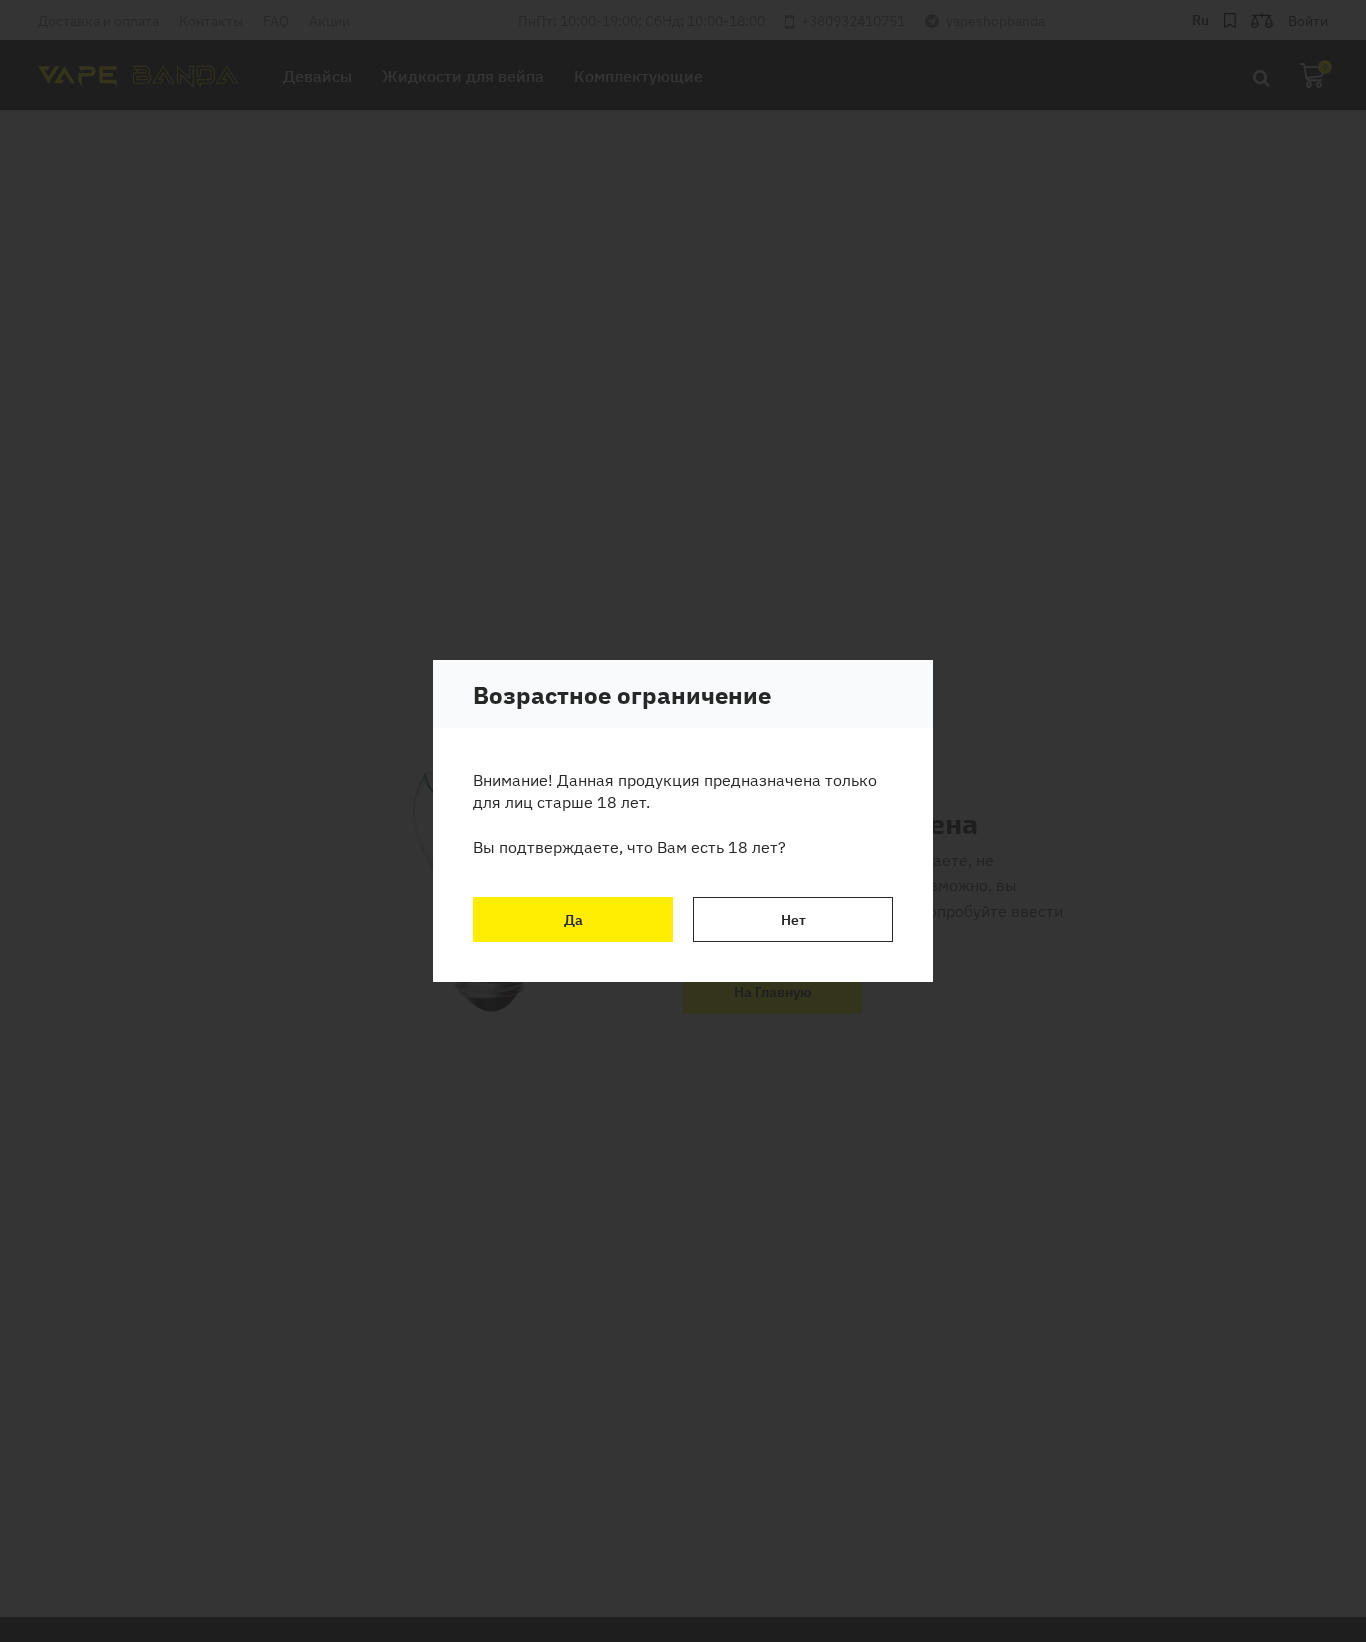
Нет (793, 919)
